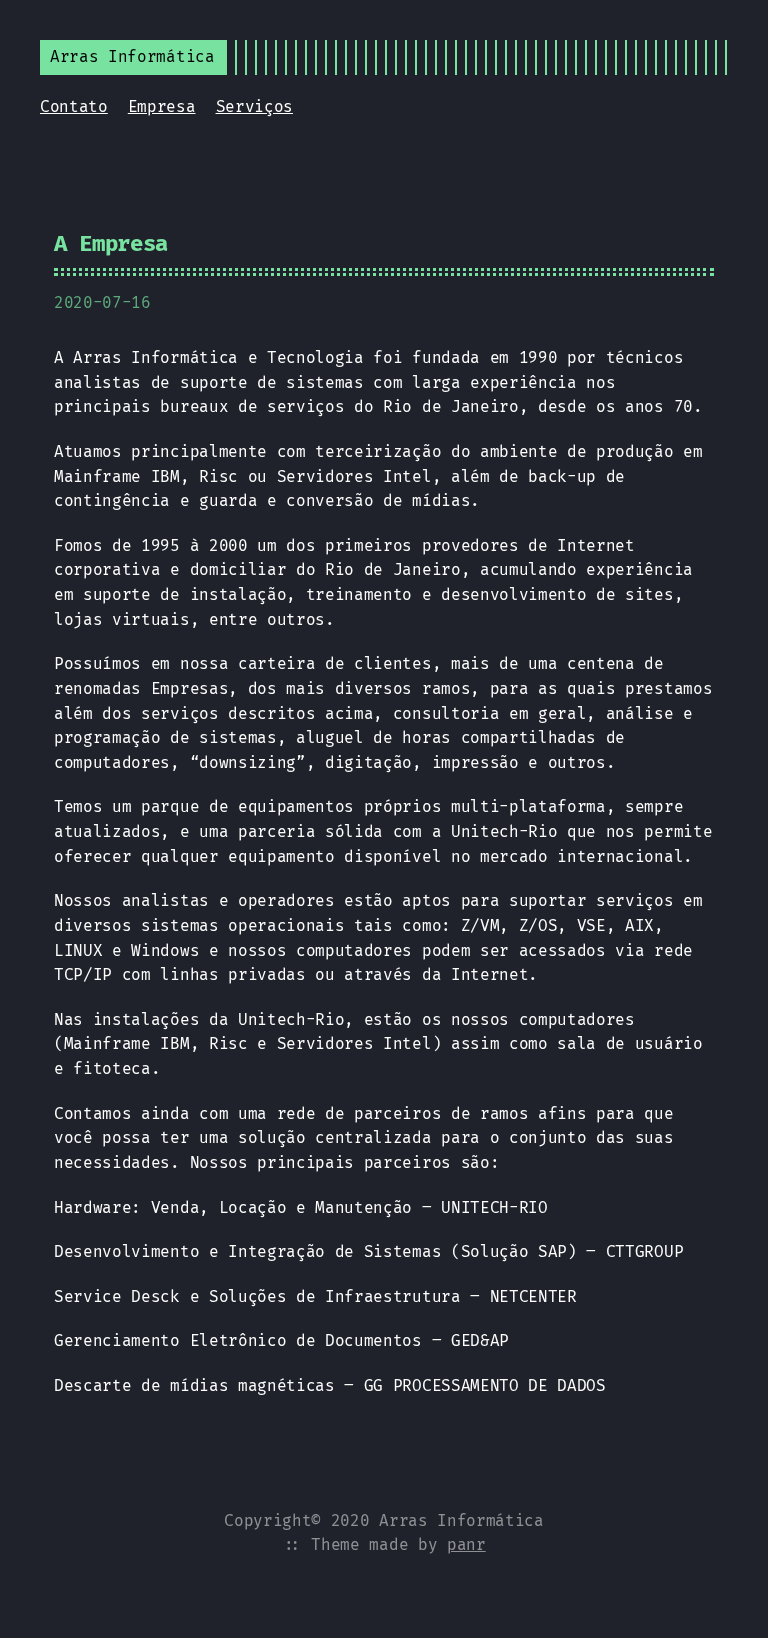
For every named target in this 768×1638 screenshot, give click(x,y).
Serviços (254, 106)
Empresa (162, 106)
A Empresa (111, 243)
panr (466, 1544)
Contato (74, 106)
